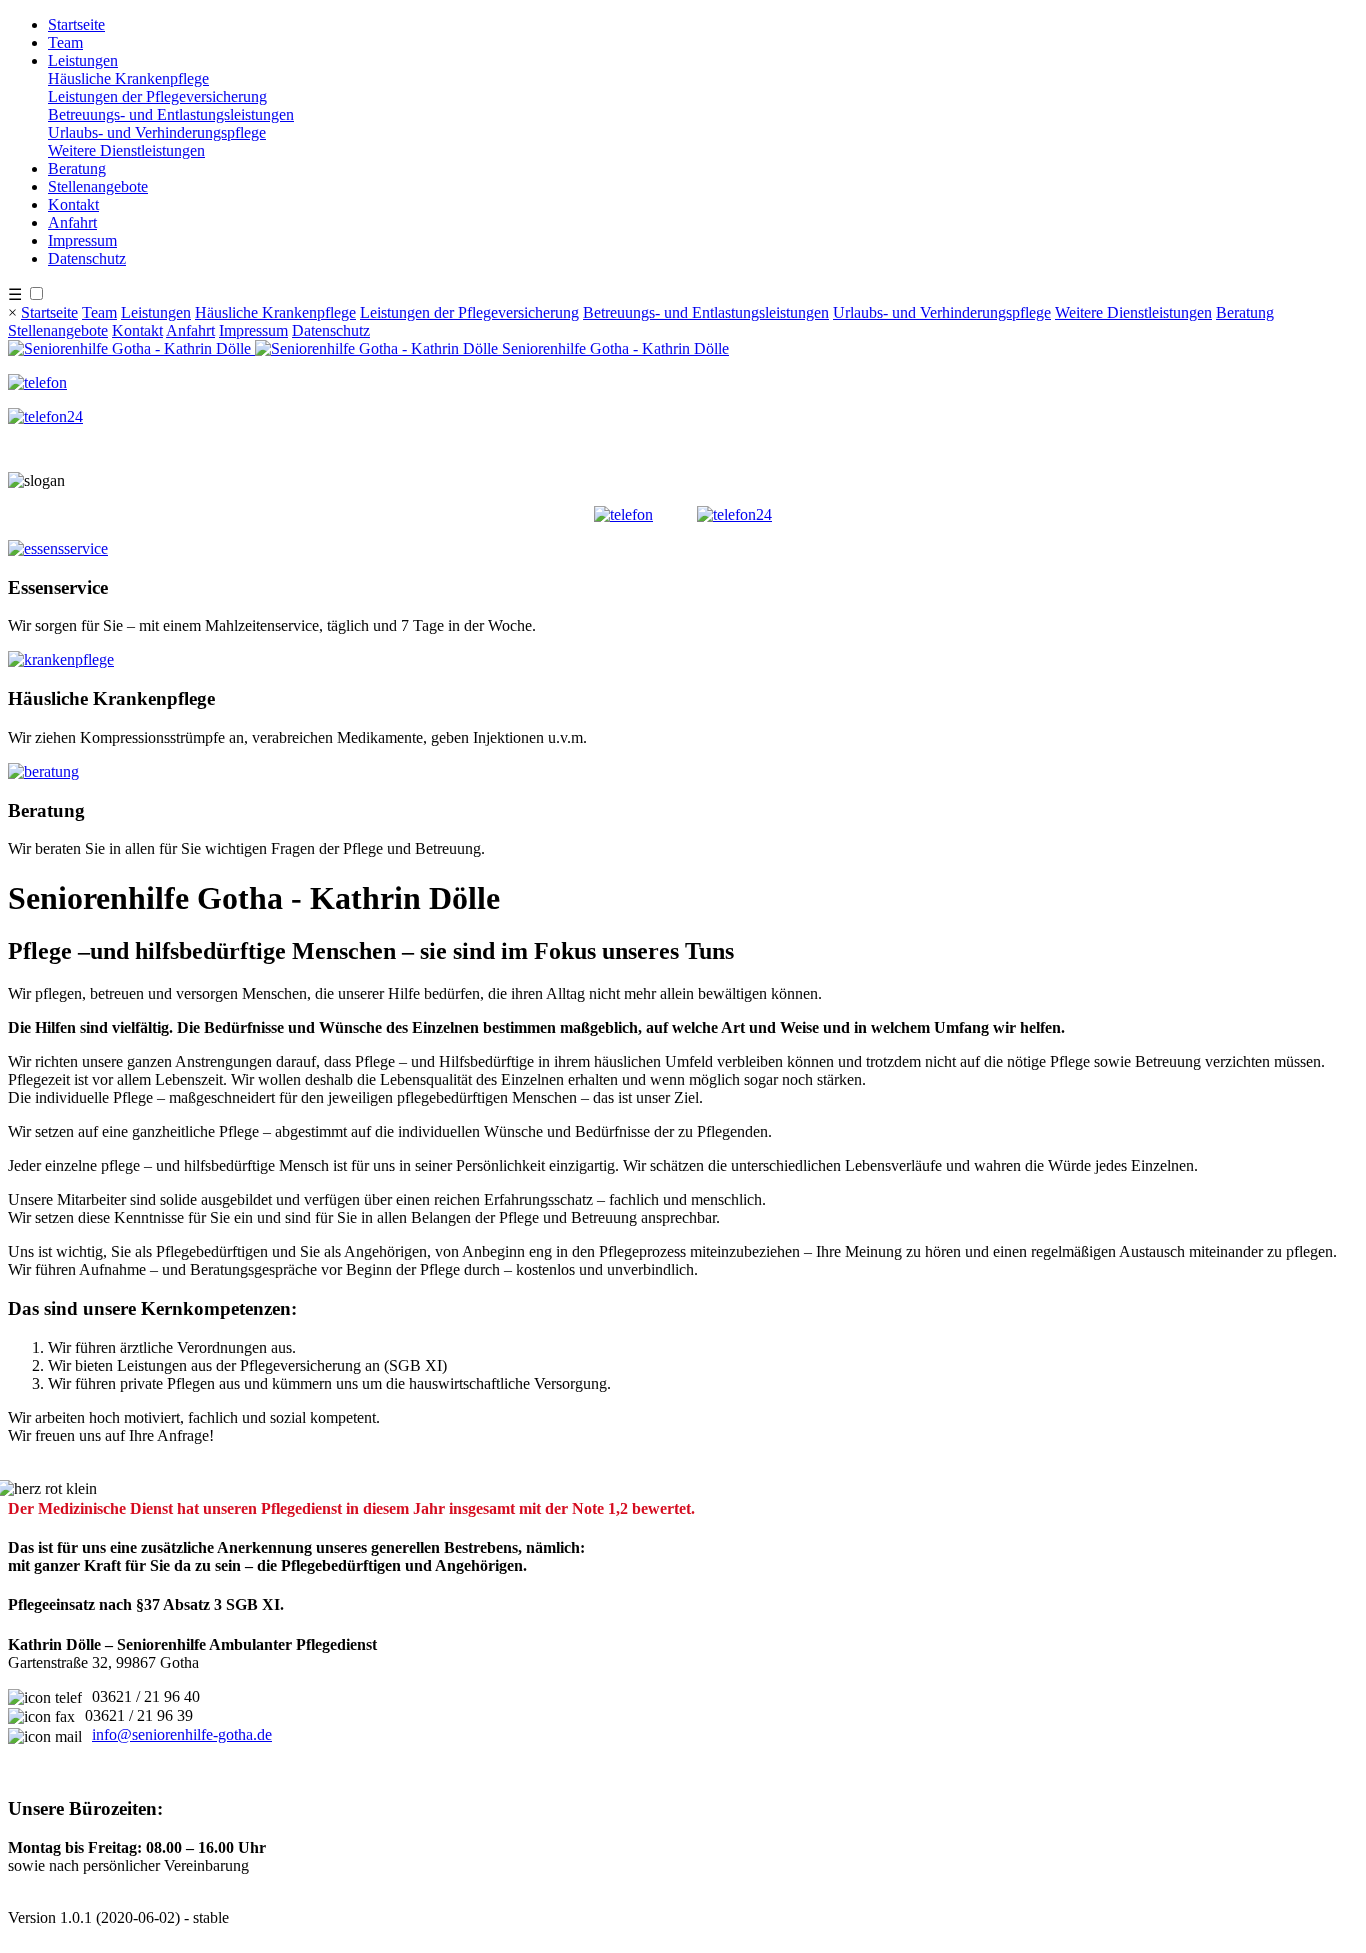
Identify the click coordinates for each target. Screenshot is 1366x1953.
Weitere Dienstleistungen (126, 150)
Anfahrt (72, 222)
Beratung (77, 168)
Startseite (76, 24)
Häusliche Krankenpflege (128, 78)
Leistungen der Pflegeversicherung (157, 96)
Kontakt (73, 204)
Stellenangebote (98, 186)
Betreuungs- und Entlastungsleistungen (171, 114)
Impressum (82, 240)
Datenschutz (87, 258)
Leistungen (83, 60)
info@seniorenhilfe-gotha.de (182, 1734)
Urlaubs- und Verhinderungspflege (157, 132)
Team (65, 42)
